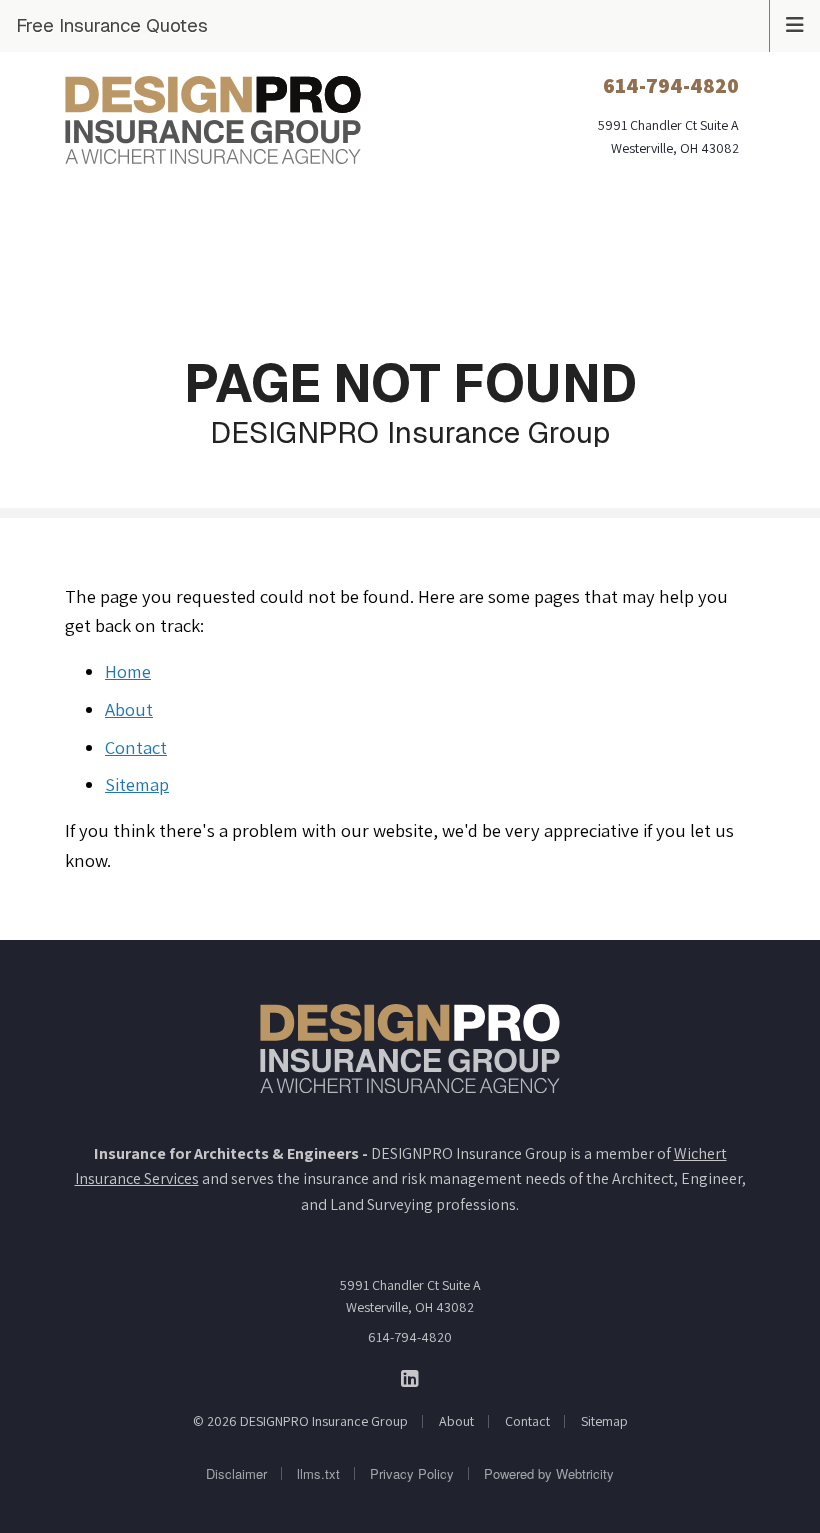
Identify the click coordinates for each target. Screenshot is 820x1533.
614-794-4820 (410, 1337)
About (129, 709)
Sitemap (137, 784)
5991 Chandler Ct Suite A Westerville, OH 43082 (410, 1296)
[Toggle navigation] (795, 23)
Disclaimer (236, 1473)
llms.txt (318, 1473)
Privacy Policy (412, 1473)
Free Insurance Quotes (112, 25)
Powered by (549, 1473)
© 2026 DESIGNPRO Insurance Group (300, 1421)
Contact (136, 747)
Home (128, 671)
